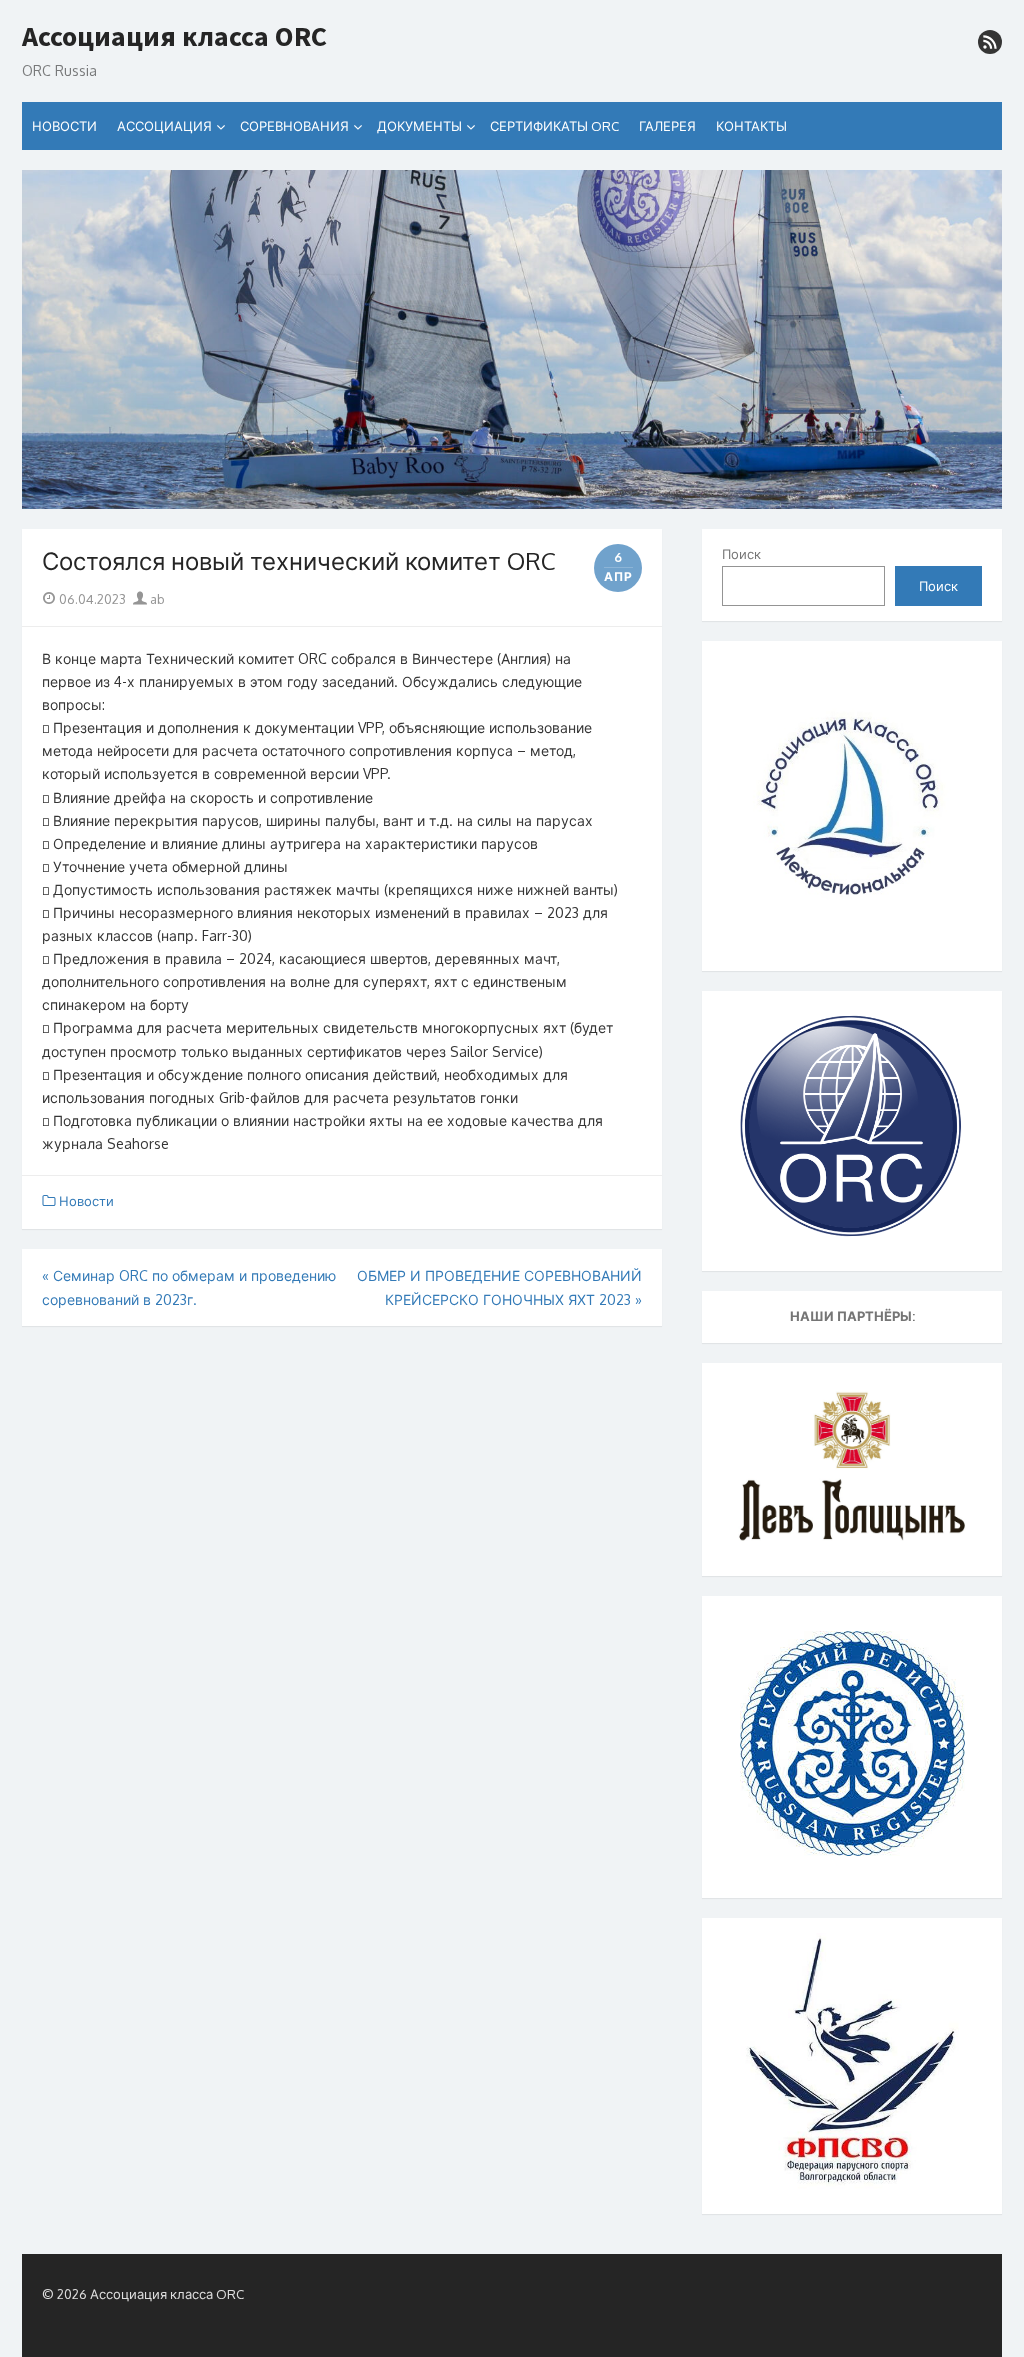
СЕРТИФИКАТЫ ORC (554, 126)
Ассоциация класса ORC (174, 37)
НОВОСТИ (64, 126)
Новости (86, 1201)
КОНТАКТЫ (751, 126)
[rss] (990, 42)
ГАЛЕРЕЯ (667, 126)
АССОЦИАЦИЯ (164, 126)
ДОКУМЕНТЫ (419, 126)
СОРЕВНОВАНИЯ (294, 126)
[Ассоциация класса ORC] (512, 340)
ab (156, 599)
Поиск (741, 554)
